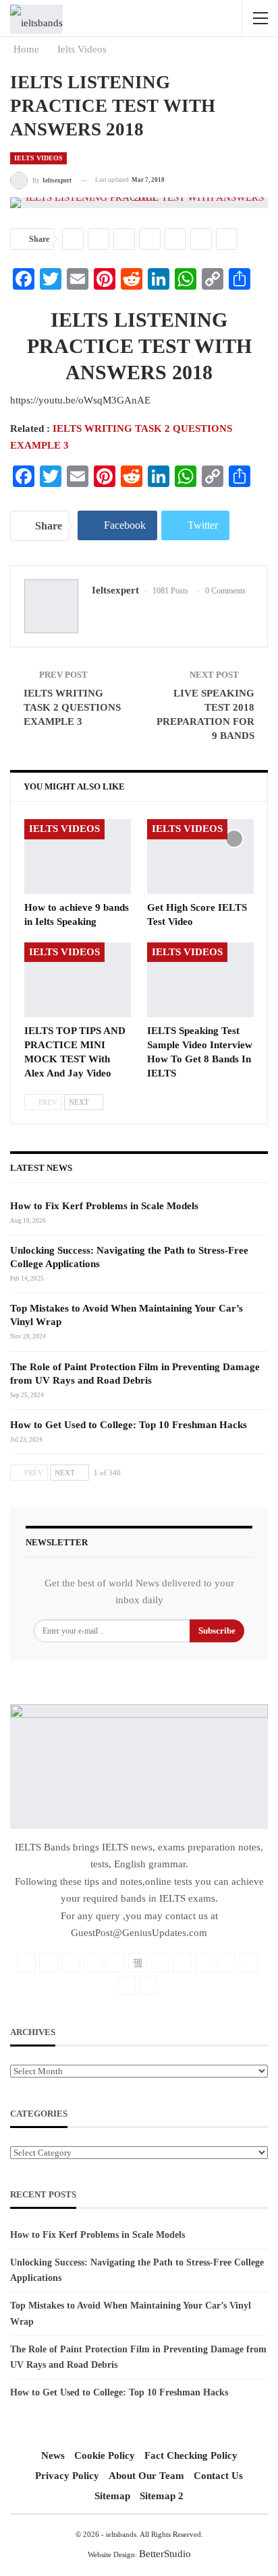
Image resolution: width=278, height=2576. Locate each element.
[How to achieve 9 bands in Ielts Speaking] (78, 857)
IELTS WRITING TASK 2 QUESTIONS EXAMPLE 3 (72, 707)
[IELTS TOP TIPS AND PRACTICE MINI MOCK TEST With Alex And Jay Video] (78, 980)
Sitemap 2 (162, 2496)
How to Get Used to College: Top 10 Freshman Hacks (129, 1425)
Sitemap (112, 2496)
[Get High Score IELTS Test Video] (200, 857)
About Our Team (146, 2476)
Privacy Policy (67, 2476)
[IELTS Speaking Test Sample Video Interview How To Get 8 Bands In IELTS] (200, 980)
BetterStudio (165, 2554)
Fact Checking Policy (191, 2455)
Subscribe (217, 1631)
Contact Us (218, 2476)
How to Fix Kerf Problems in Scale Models (104, 1206)
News (53, 2455)
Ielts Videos (38, 158)
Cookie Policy (105, 2455)
